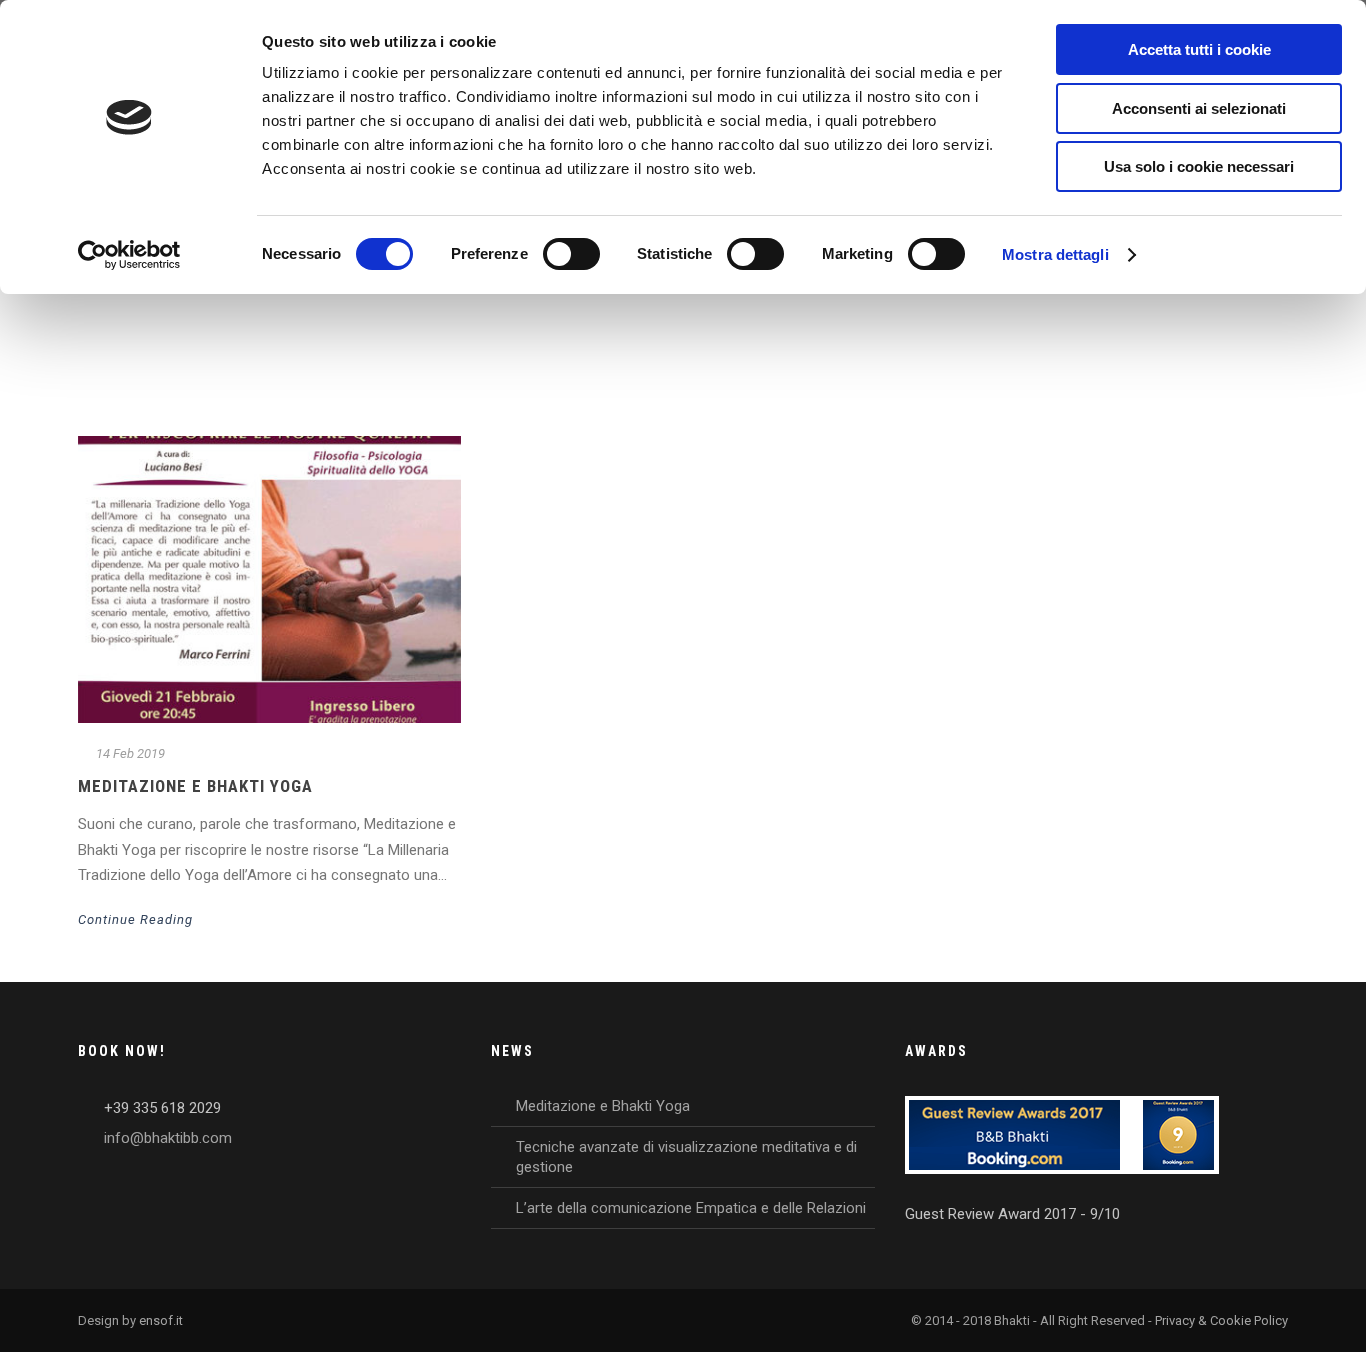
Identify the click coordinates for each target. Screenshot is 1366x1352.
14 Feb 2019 (130, 753)
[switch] (571, 254)
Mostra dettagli (1055, 254)
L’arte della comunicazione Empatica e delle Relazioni (691, 1208)
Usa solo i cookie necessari (1199, 166)
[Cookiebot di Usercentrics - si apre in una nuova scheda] (129, 255)
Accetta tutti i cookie (1199, 49)
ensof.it (161, 1320)
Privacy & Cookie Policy (1221, 1320)
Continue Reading (135, 919)
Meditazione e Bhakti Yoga (195, 786)
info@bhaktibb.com (168, 1138)
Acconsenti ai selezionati (1199, 108)
